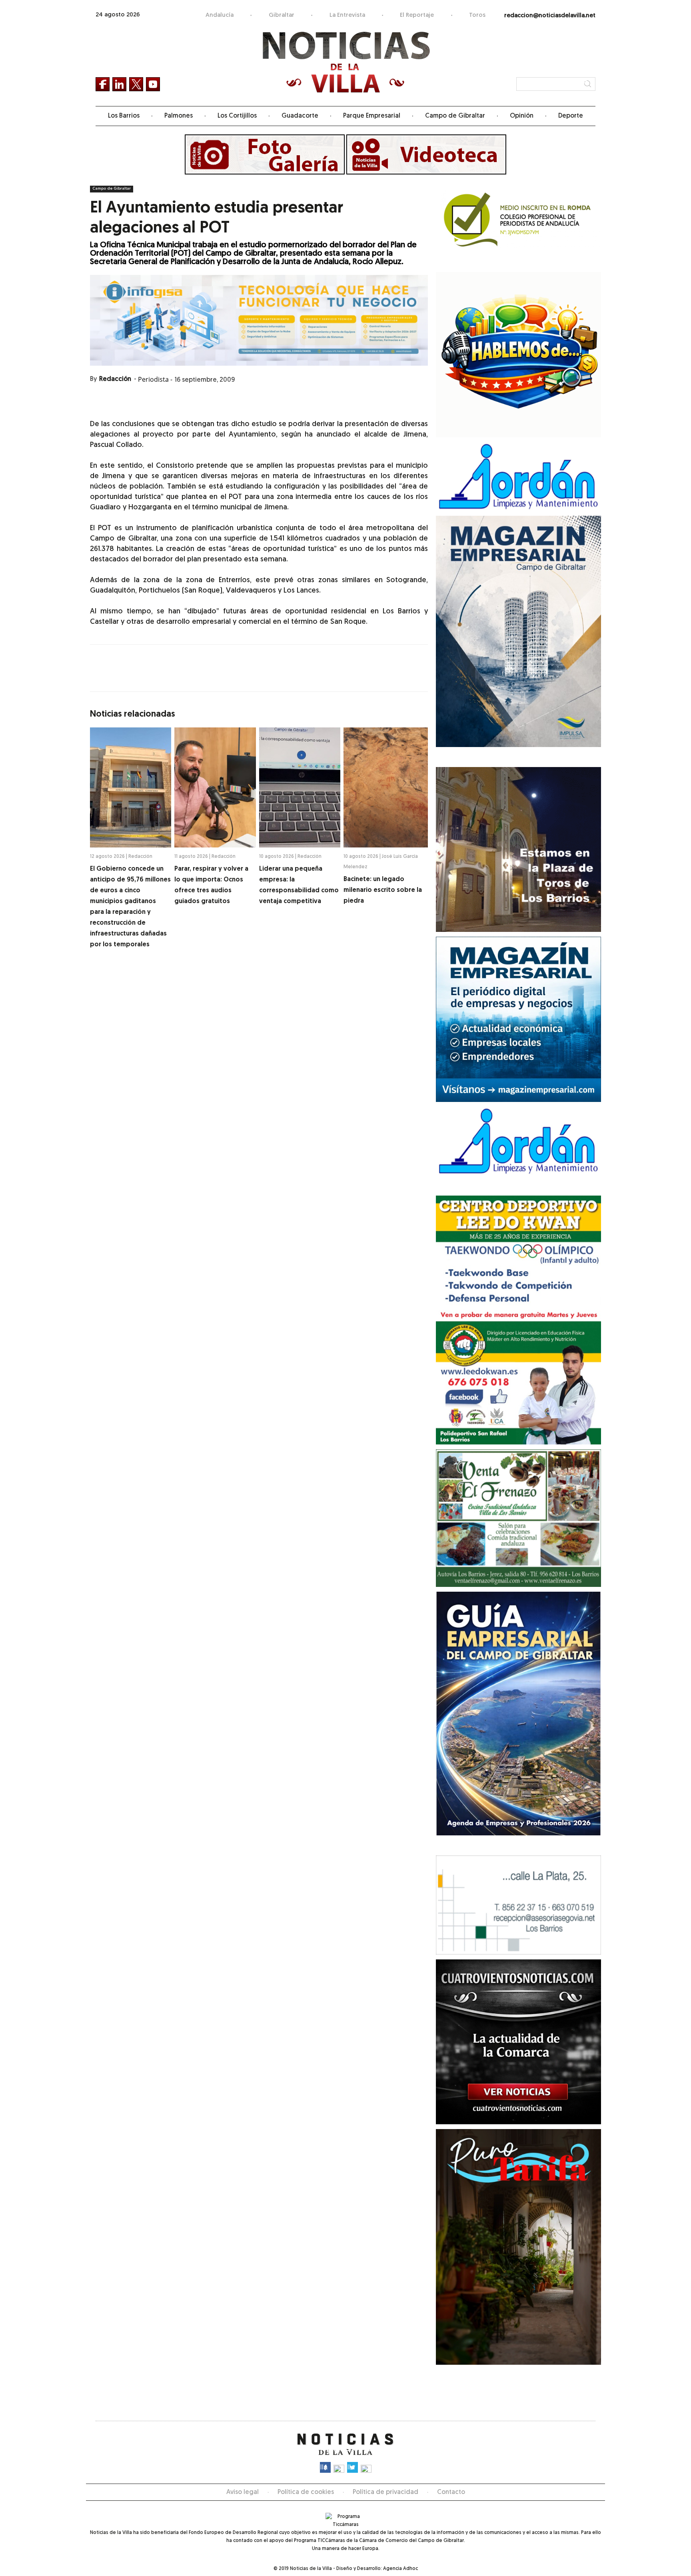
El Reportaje (417, 15)
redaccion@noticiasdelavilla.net (550, 16)
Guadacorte (300, 116)
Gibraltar (282, 15)
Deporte (571, 116)
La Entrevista (347, 15)
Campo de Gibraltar (455, 116)
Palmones (179, 116)
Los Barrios (124, 116)
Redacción (115, 379)
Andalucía (220, 15)
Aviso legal (243, 2492)
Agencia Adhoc (400, 2569)
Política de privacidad (385, 2492)
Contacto (451, 2492)
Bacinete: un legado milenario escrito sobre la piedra (383, 890)
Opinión (522, 116)
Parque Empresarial (372, 116)
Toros (477, 15)
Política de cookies (306, 2492)
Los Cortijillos (237, 116)
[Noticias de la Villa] (346, 62)
